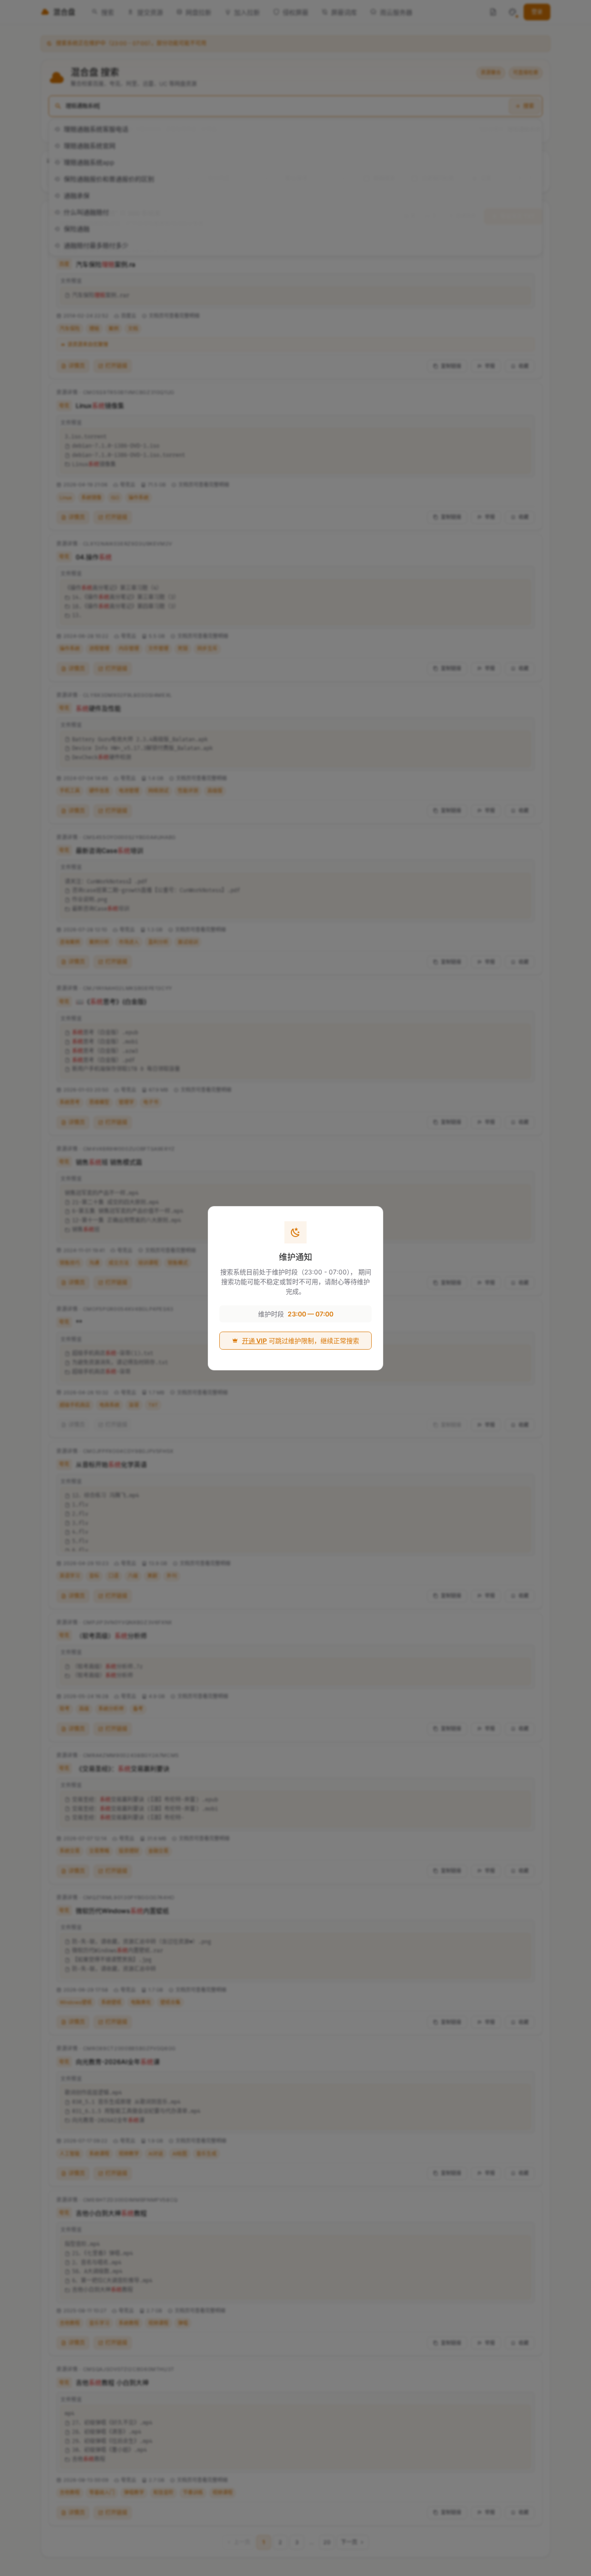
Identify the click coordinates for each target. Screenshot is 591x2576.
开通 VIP (254, 1341)
